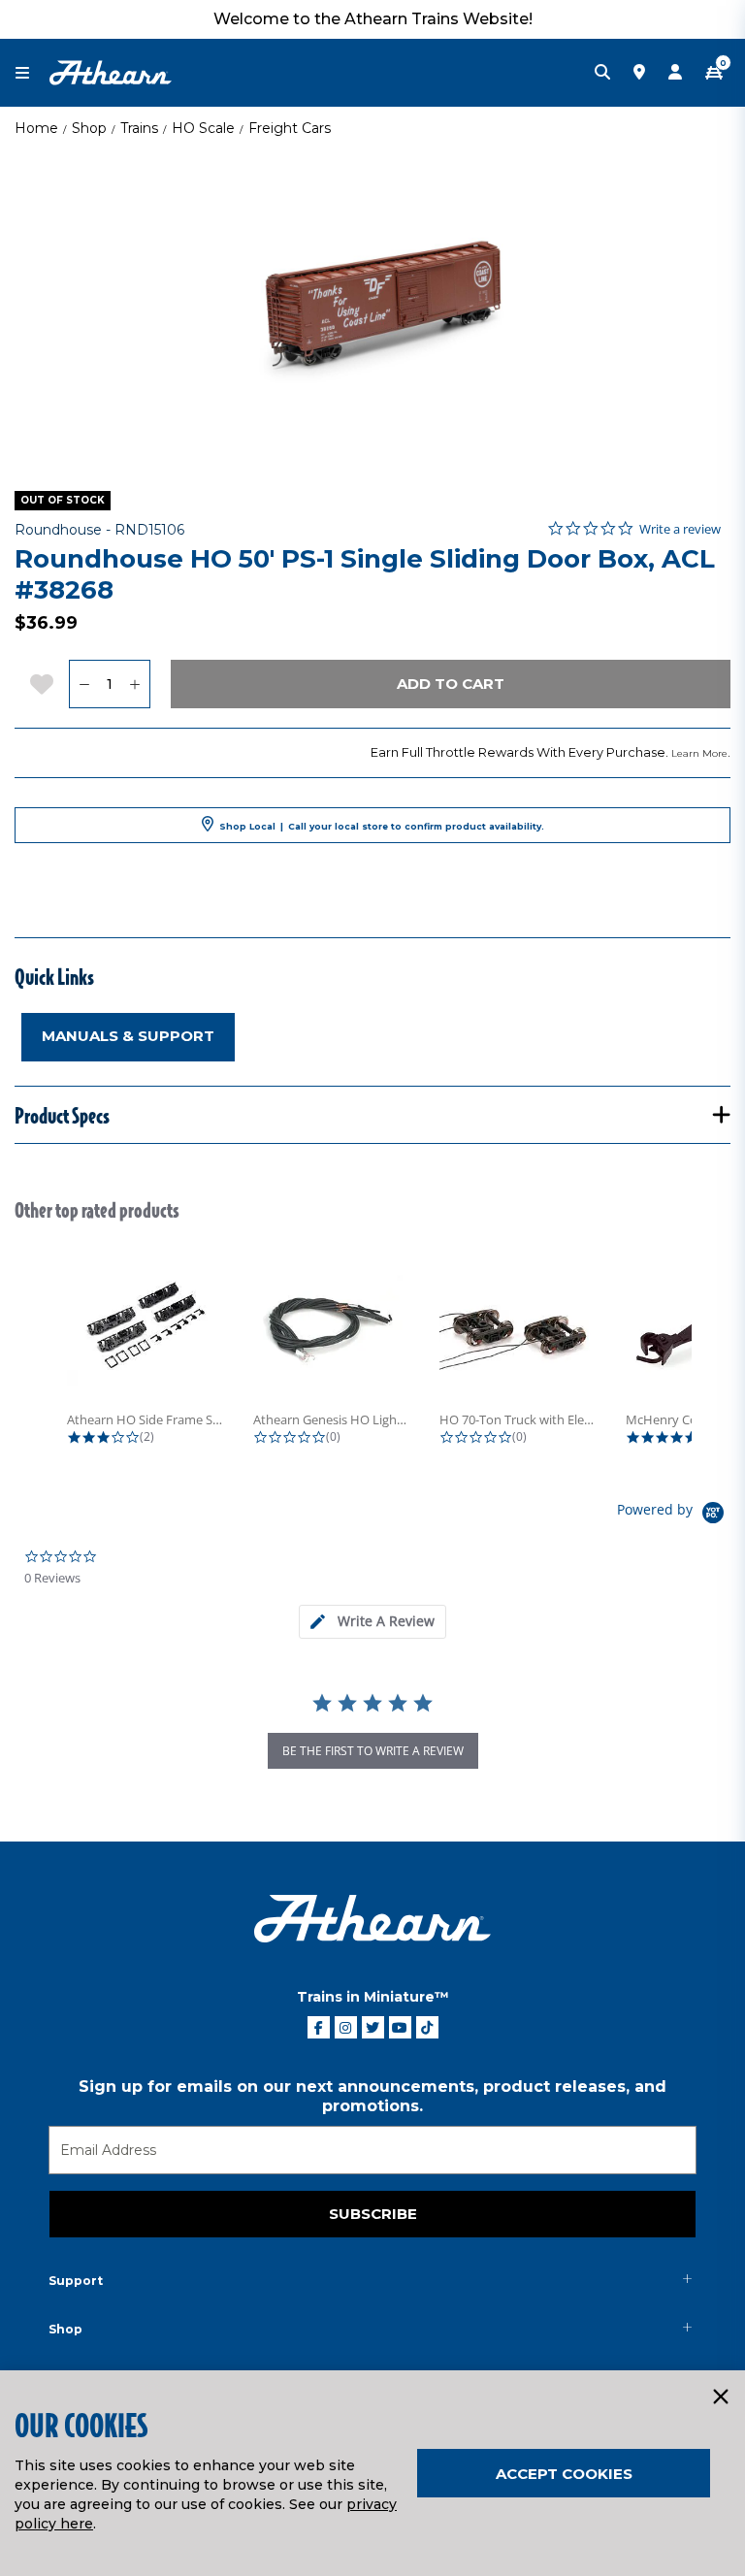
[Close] (720, 2397)
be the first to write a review (373, 1751)
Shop (89, 128)
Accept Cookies (564, 2474)
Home (36, 128)
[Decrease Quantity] (84, 684)
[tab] (372, 1622)
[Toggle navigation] (32, 73)
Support (76, 2281)
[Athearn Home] (111, 72)
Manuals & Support (128, 1036)
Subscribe (373, 2214)
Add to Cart (451, 684)
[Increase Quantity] (135, 684)
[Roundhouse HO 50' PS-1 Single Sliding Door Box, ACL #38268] (372, 306)
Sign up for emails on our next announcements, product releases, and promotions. (372, 2096)
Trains (139, 128)
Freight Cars (290, 128)
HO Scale (203, 128)
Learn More (699, 753)
